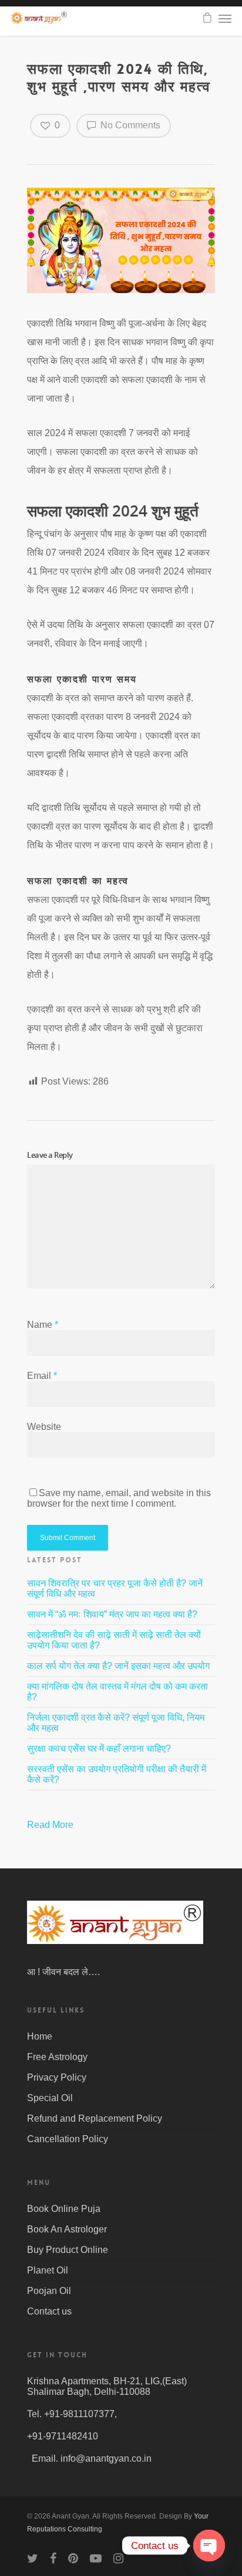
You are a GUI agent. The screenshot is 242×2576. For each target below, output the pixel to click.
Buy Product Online (68, 2250)
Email (42, 1376)
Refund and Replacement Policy (95, 2118)
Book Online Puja (64, 2209)
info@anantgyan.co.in (106, 2458)
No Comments (129, 125)
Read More (51, 1825)
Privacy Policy (57, 2077)
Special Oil (50, 2098)
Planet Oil (48, 2270)
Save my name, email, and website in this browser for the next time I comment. (119, 1498)
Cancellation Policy (68, 2139)
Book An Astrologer (67, 2229)
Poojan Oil (49, 2291)
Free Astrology (57, 2057)
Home (40, 2036)
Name (43, 1325)
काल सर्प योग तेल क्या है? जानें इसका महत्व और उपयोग (118, 1666)
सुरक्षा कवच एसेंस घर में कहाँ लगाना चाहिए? (99, 1749)
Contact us (49, 2311)
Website (44, 1427)
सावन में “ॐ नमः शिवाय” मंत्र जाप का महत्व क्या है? (112, 1614)
